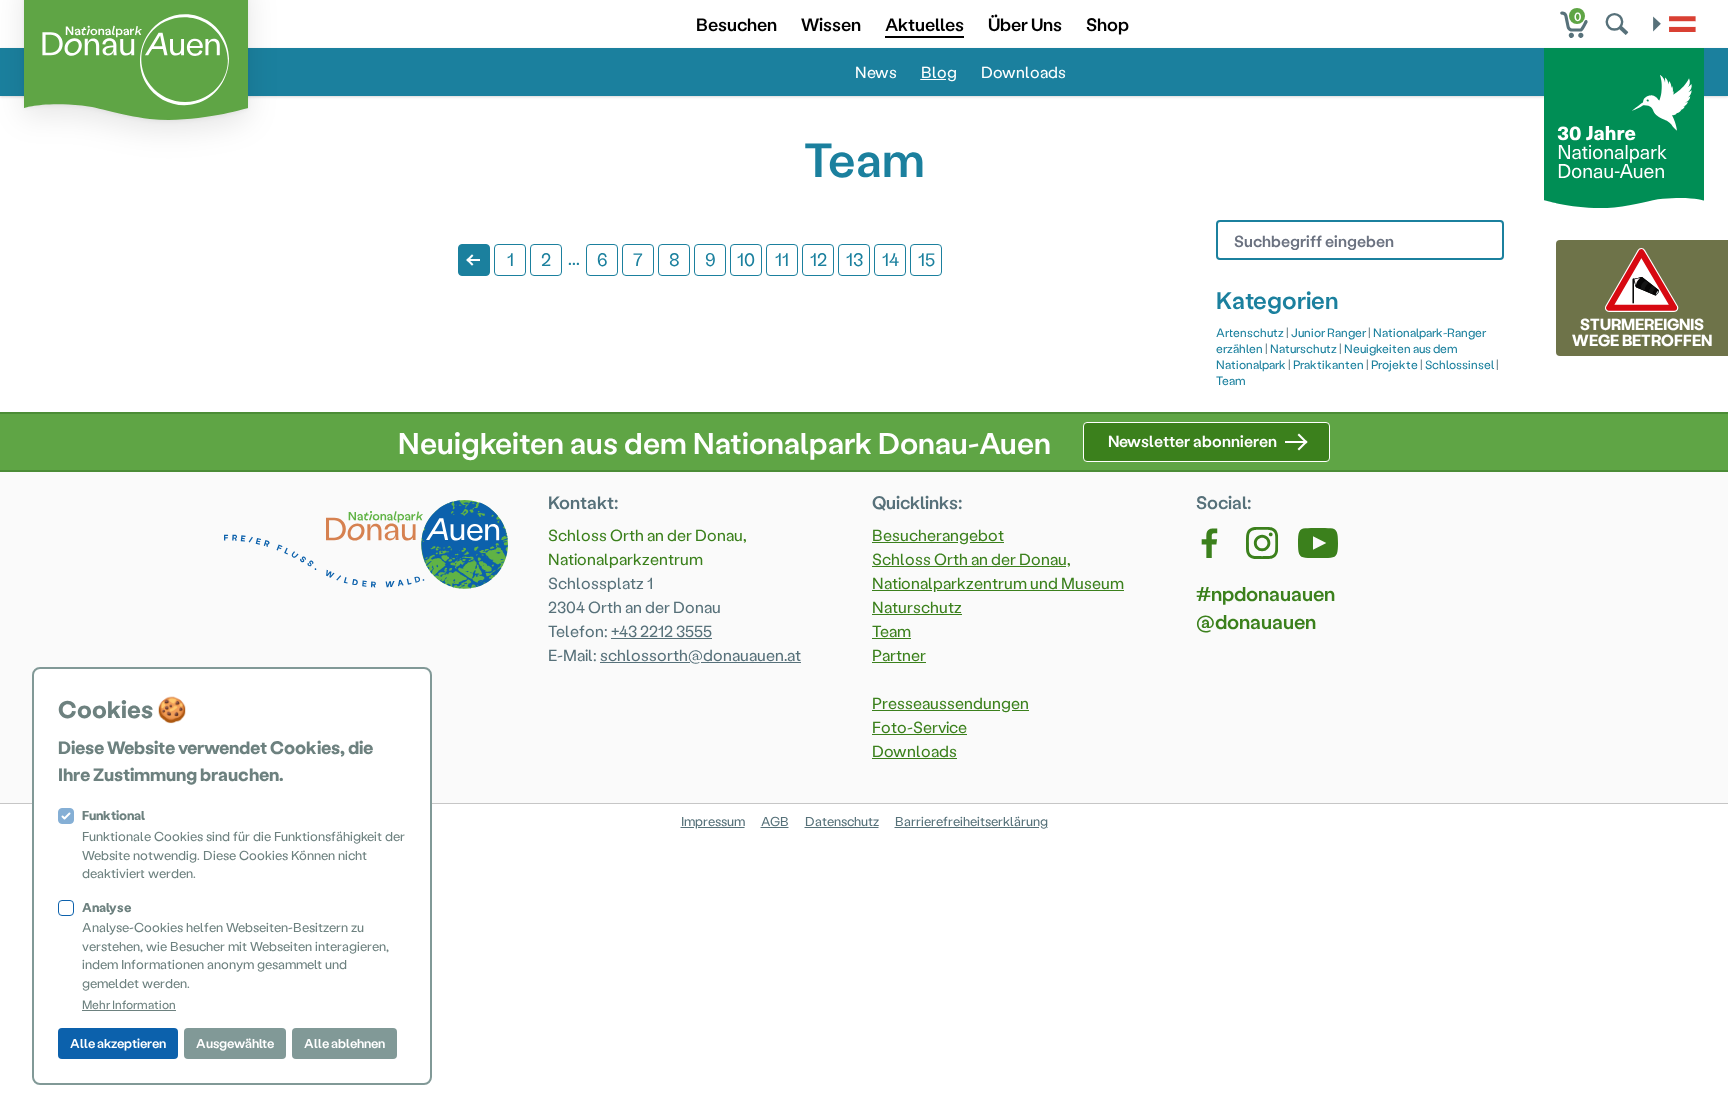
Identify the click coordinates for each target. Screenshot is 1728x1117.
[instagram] (1262, 543)
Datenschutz (842, 820)
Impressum (713, 820)
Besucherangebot (938, 534)
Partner (899, 654)
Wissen (831, 23)
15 (926, 258)
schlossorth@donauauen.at (700, 654)
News (876, 71)
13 (854, 258)
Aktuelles (924, 23)
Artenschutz (1250, 332)
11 (782, 258)
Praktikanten (1328, 364)
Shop (1107, 23)
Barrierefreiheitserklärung (971, 820)
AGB (775, 820)
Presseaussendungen (950, 702)
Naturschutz (1303, 348)
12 (818, 258)
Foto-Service (919, 726)
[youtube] (1318, 543)
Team (1231, 380)
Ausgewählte (235, 1042)
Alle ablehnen (344, 1042)
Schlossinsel (1459, 364)
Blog (939, 71)
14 (890, 258)
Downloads (1023, 71)
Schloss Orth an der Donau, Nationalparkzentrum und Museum (998, 570)
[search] (1619, 24)
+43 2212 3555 (661, 630)
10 (746, 258)
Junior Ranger (1328, 332)
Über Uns (1025, 23)
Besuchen (736, 23)
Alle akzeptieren (118, 1042)
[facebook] (1211, 543)
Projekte (1394, 364)
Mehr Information (129, 1004)
